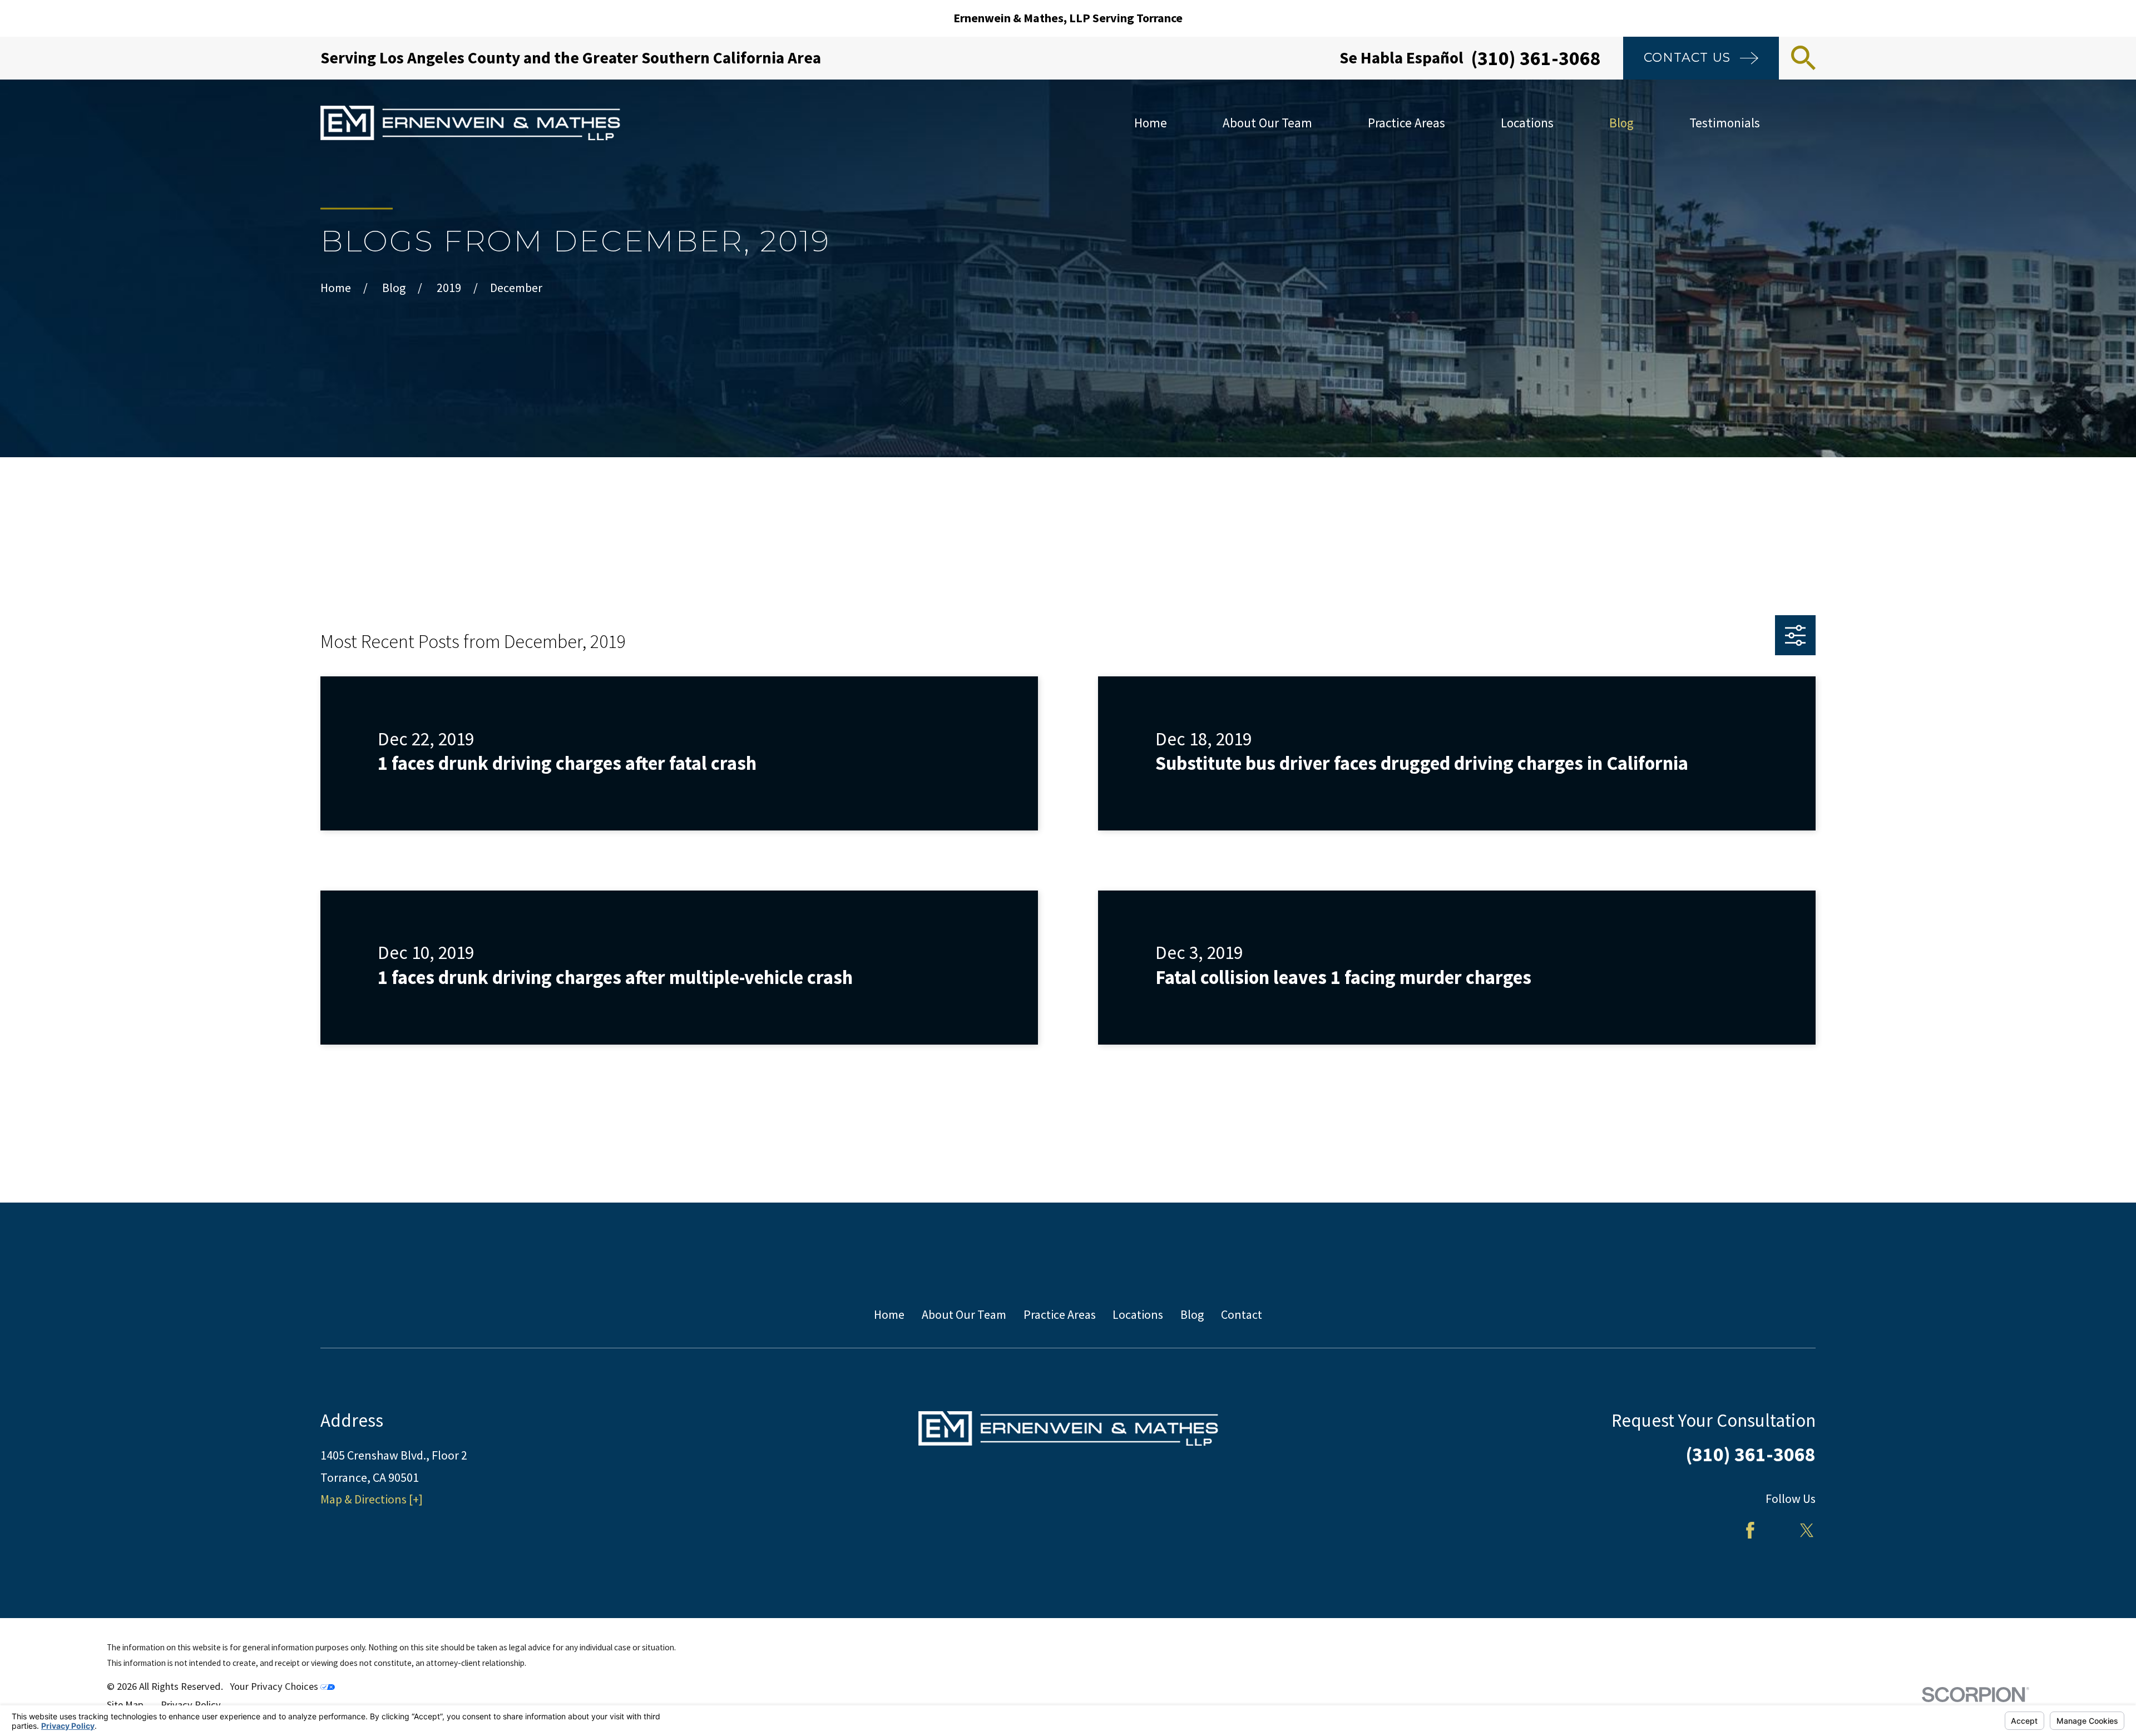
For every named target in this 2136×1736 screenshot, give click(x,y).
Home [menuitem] (1151, 123)
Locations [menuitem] (1527, 123)
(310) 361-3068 (1536, 58)
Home (889, 1314)
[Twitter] (1807, 1530)
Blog (1192, 1314)
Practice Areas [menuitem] (1406, 123)
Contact (1242, 1314)
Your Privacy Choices (275, 1686)
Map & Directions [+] (372, 1499)
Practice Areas (1060, 1314)
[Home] (470, 123)
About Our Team (964, 1314)
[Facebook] (1750, 1530)
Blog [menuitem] (1621, 123)
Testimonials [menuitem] (1725, 123)
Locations (1138, 1314)
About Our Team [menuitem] (1267, 123)
